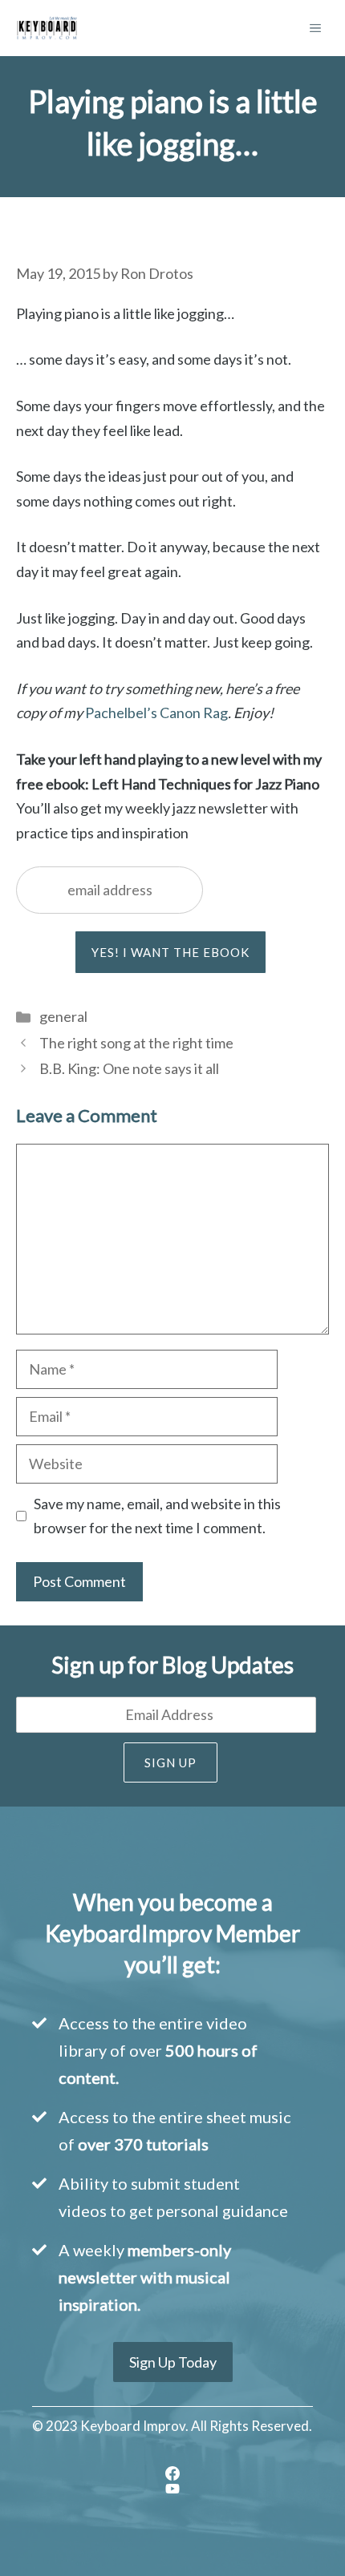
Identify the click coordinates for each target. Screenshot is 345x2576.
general (63, 1016)
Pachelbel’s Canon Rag (156, 713)
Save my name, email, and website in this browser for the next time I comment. (157, 1516)
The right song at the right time (136, 1043)
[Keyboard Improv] (47, 28)
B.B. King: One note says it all (129, 1068)
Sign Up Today (173, 2362)
